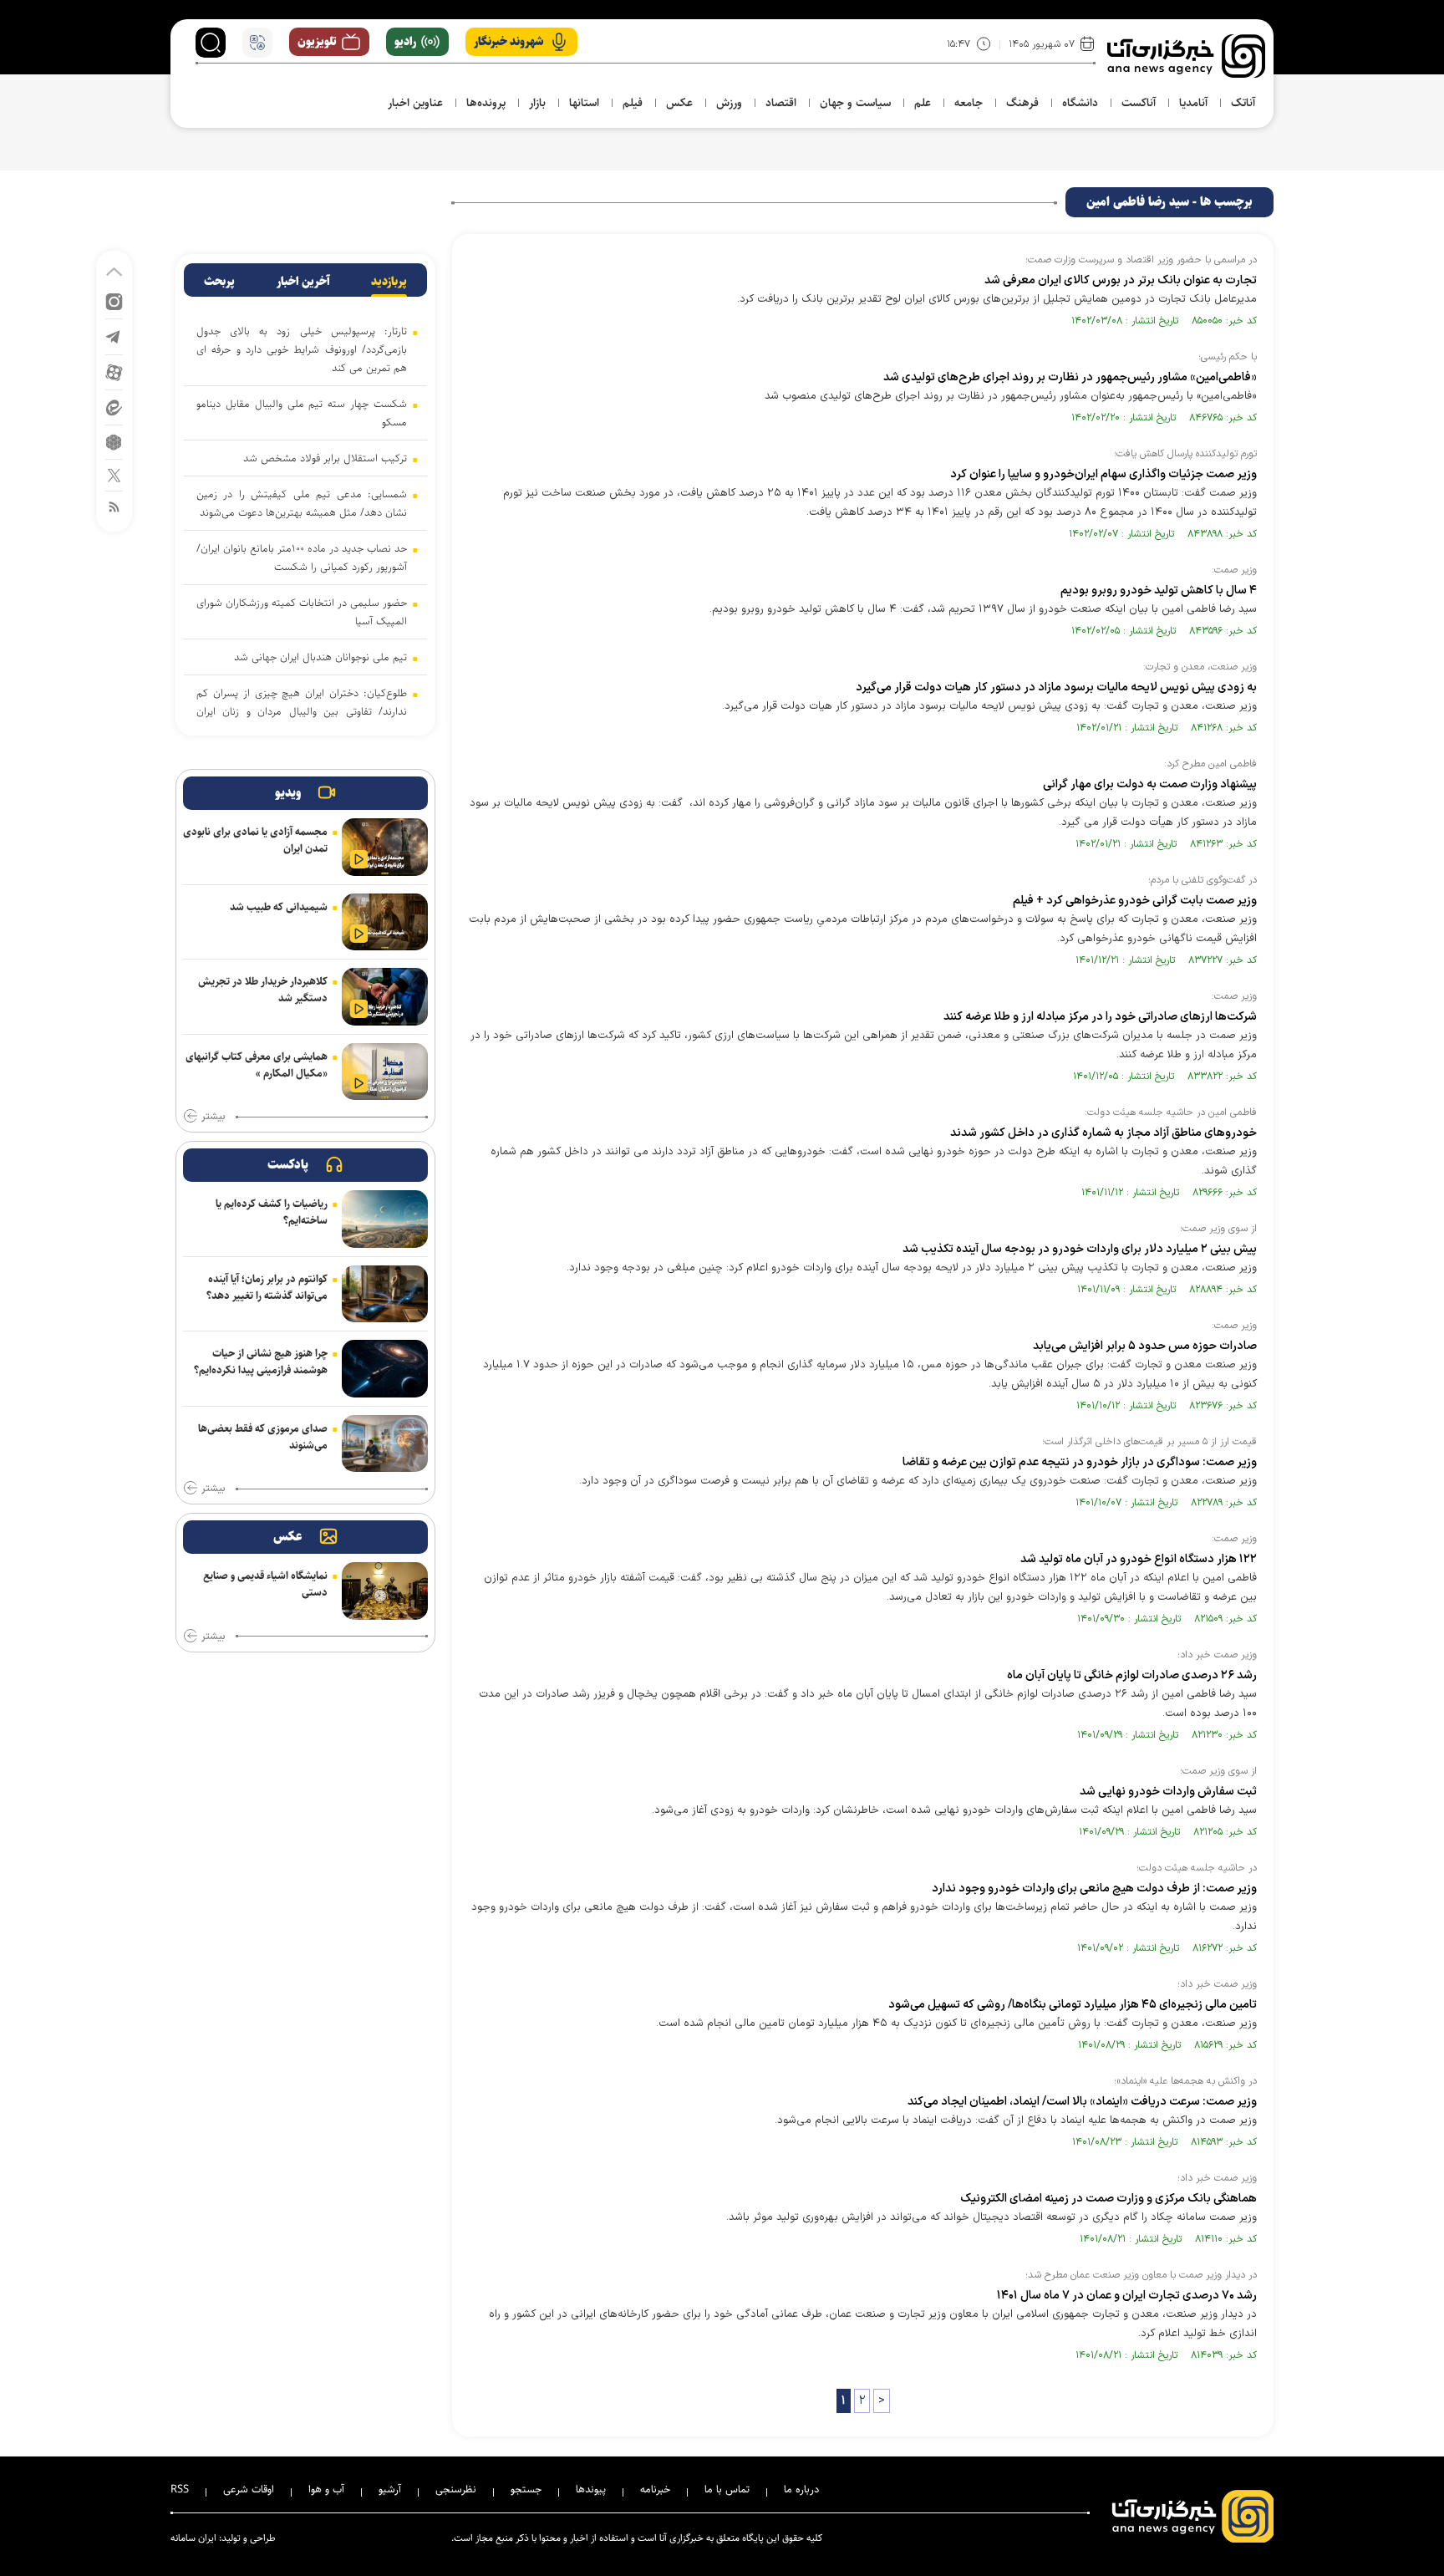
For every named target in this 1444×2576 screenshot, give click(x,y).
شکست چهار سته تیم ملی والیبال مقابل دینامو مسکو (302, 413)
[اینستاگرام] (114, 300)
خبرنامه (655, 2489)
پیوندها (591, 2489)
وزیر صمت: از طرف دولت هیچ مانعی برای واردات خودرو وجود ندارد (1094, 1889)
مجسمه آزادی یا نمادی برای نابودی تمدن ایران (255, 840)
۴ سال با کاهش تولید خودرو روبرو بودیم (1159, 591)
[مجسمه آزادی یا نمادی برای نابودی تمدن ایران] (385, 847)
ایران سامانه (193, 2538)
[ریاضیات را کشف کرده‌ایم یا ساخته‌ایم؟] (385, 1219)
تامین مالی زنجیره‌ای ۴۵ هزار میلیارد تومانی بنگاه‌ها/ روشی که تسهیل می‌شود (1073, 2005)
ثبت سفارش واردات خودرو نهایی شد (1168, 1792)
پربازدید (389, 282)
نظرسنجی (456, 2489)
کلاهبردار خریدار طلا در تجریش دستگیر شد (263, 990)
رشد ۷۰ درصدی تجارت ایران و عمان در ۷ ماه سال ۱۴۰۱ (1127, 2296)
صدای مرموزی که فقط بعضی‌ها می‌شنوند (263, 1437)
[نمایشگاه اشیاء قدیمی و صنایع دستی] (385, 1591)
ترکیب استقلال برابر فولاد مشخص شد (325, 458)
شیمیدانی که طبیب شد (279, 907)
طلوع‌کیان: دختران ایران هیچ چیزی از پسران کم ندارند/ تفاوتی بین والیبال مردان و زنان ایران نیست (302, 711)
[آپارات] (114, 372)
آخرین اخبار (303, 282)
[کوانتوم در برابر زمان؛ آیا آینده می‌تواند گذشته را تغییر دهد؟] (385, 1294)
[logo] (1186, 56)
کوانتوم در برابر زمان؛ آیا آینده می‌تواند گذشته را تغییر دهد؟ (267, 1287)
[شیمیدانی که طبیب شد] (385, 922)
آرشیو (390, 2489)
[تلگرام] (114, 336)
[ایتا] (114, 407)
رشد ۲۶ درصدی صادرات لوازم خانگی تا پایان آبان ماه (1132, 1675)
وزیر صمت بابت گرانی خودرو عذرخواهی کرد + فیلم (1135, 901)
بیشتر (213, 1117)
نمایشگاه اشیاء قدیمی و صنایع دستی (265, 1584)
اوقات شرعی (249, 2489)
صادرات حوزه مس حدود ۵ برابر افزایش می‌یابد (1145, 1346)
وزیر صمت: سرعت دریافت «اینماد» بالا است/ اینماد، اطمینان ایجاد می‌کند (1082, 2102)
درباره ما (801, 2489)
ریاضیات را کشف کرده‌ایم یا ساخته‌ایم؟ (272, 1212)
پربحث (219, 282)
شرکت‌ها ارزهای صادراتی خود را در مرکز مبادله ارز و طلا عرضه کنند (1100, 1017)
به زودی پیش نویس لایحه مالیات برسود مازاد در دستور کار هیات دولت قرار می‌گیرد (1056, 687)
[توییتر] (114, 474)
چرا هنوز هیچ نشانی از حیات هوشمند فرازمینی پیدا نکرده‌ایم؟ (261, 1362)
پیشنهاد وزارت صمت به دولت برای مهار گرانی (1150, 784)
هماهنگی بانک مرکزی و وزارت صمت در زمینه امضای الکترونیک (1108, 2199)
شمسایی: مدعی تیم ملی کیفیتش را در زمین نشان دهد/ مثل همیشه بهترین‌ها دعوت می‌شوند (302, 503)
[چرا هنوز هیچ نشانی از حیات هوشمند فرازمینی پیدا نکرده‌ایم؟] (385, 1369)
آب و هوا (326, 2489)
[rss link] (114, 506)
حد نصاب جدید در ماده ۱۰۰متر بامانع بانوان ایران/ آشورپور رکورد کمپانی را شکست (302, 557)
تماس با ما (727, 2489)
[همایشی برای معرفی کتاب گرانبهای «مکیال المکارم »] (385, 1072)
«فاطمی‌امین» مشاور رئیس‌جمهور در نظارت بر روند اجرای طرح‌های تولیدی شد (1070, 377)
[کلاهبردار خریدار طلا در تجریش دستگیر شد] (385, 997)
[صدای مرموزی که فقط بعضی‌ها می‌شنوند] (385, 1444)
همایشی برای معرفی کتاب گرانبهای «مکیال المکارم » (257, 1065)
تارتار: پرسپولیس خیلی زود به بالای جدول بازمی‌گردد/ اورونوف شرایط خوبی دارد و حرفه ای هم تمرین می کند (302, 349)
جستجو (526, 2489)
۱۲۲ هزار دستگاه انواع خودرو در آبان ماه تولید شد (1139, 1559)
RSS (180, 2489)
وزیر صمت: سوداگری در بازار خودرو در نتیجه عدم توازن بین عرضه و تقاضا (1080, 1462)
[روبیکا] (114, 441)
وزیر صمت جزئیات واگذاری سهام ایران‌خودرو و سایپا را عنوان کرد (1103, 474)
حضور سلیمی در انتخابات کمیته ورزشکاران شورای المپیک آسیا (302, 612)
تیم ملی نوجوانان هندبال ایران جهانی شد (320, 657)
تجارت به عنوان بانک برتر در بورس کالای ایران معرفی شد (1121, 280)
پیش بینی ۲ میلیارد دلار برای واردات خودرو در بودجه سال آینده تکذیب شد (1080, 1249)
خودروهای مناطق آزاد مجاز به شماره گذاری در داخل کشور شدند (1103, 1133)
